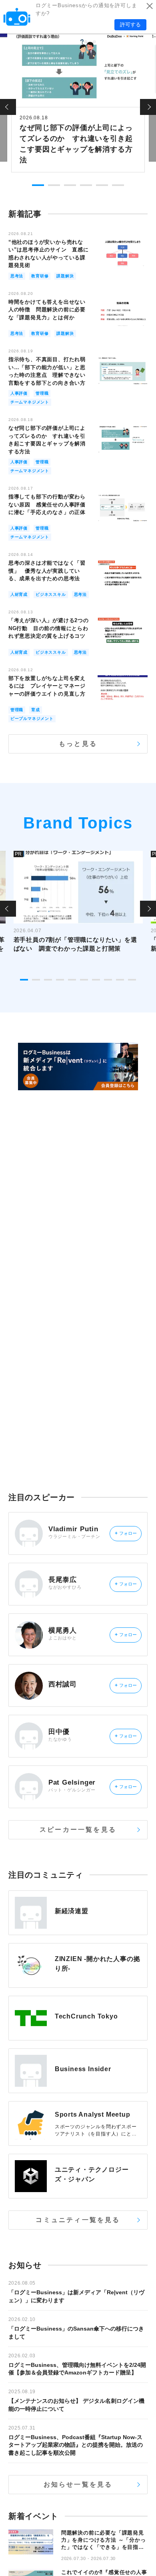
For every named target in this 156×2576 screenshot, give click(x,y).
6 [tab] (118, 185)
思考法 (17, 276)
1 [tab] (38, 185)
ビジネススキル (51, 594)
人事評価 (19, 393)
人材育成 (19, 594)
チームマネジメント (30, 402)
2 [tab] (54, 185)
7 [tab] (96, 980)
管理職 (42, 393)
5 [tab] (102, 185)
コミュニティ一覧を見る (78, 2220)
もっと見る (78, 744)
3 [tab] (70, 185)
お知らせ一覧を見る (78, 2484)
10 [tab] (132, 980)
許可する (130, 25)
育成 (36, 710)
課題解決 (65, 276)
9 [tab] (120, 980)
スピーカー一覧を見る (78, 1830)
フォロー (126, 1533)
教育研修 (40, 276)
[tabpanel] (78, 102)
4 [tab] (86, 185)
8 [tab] (108, 980)
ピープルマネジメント (32, 719)
